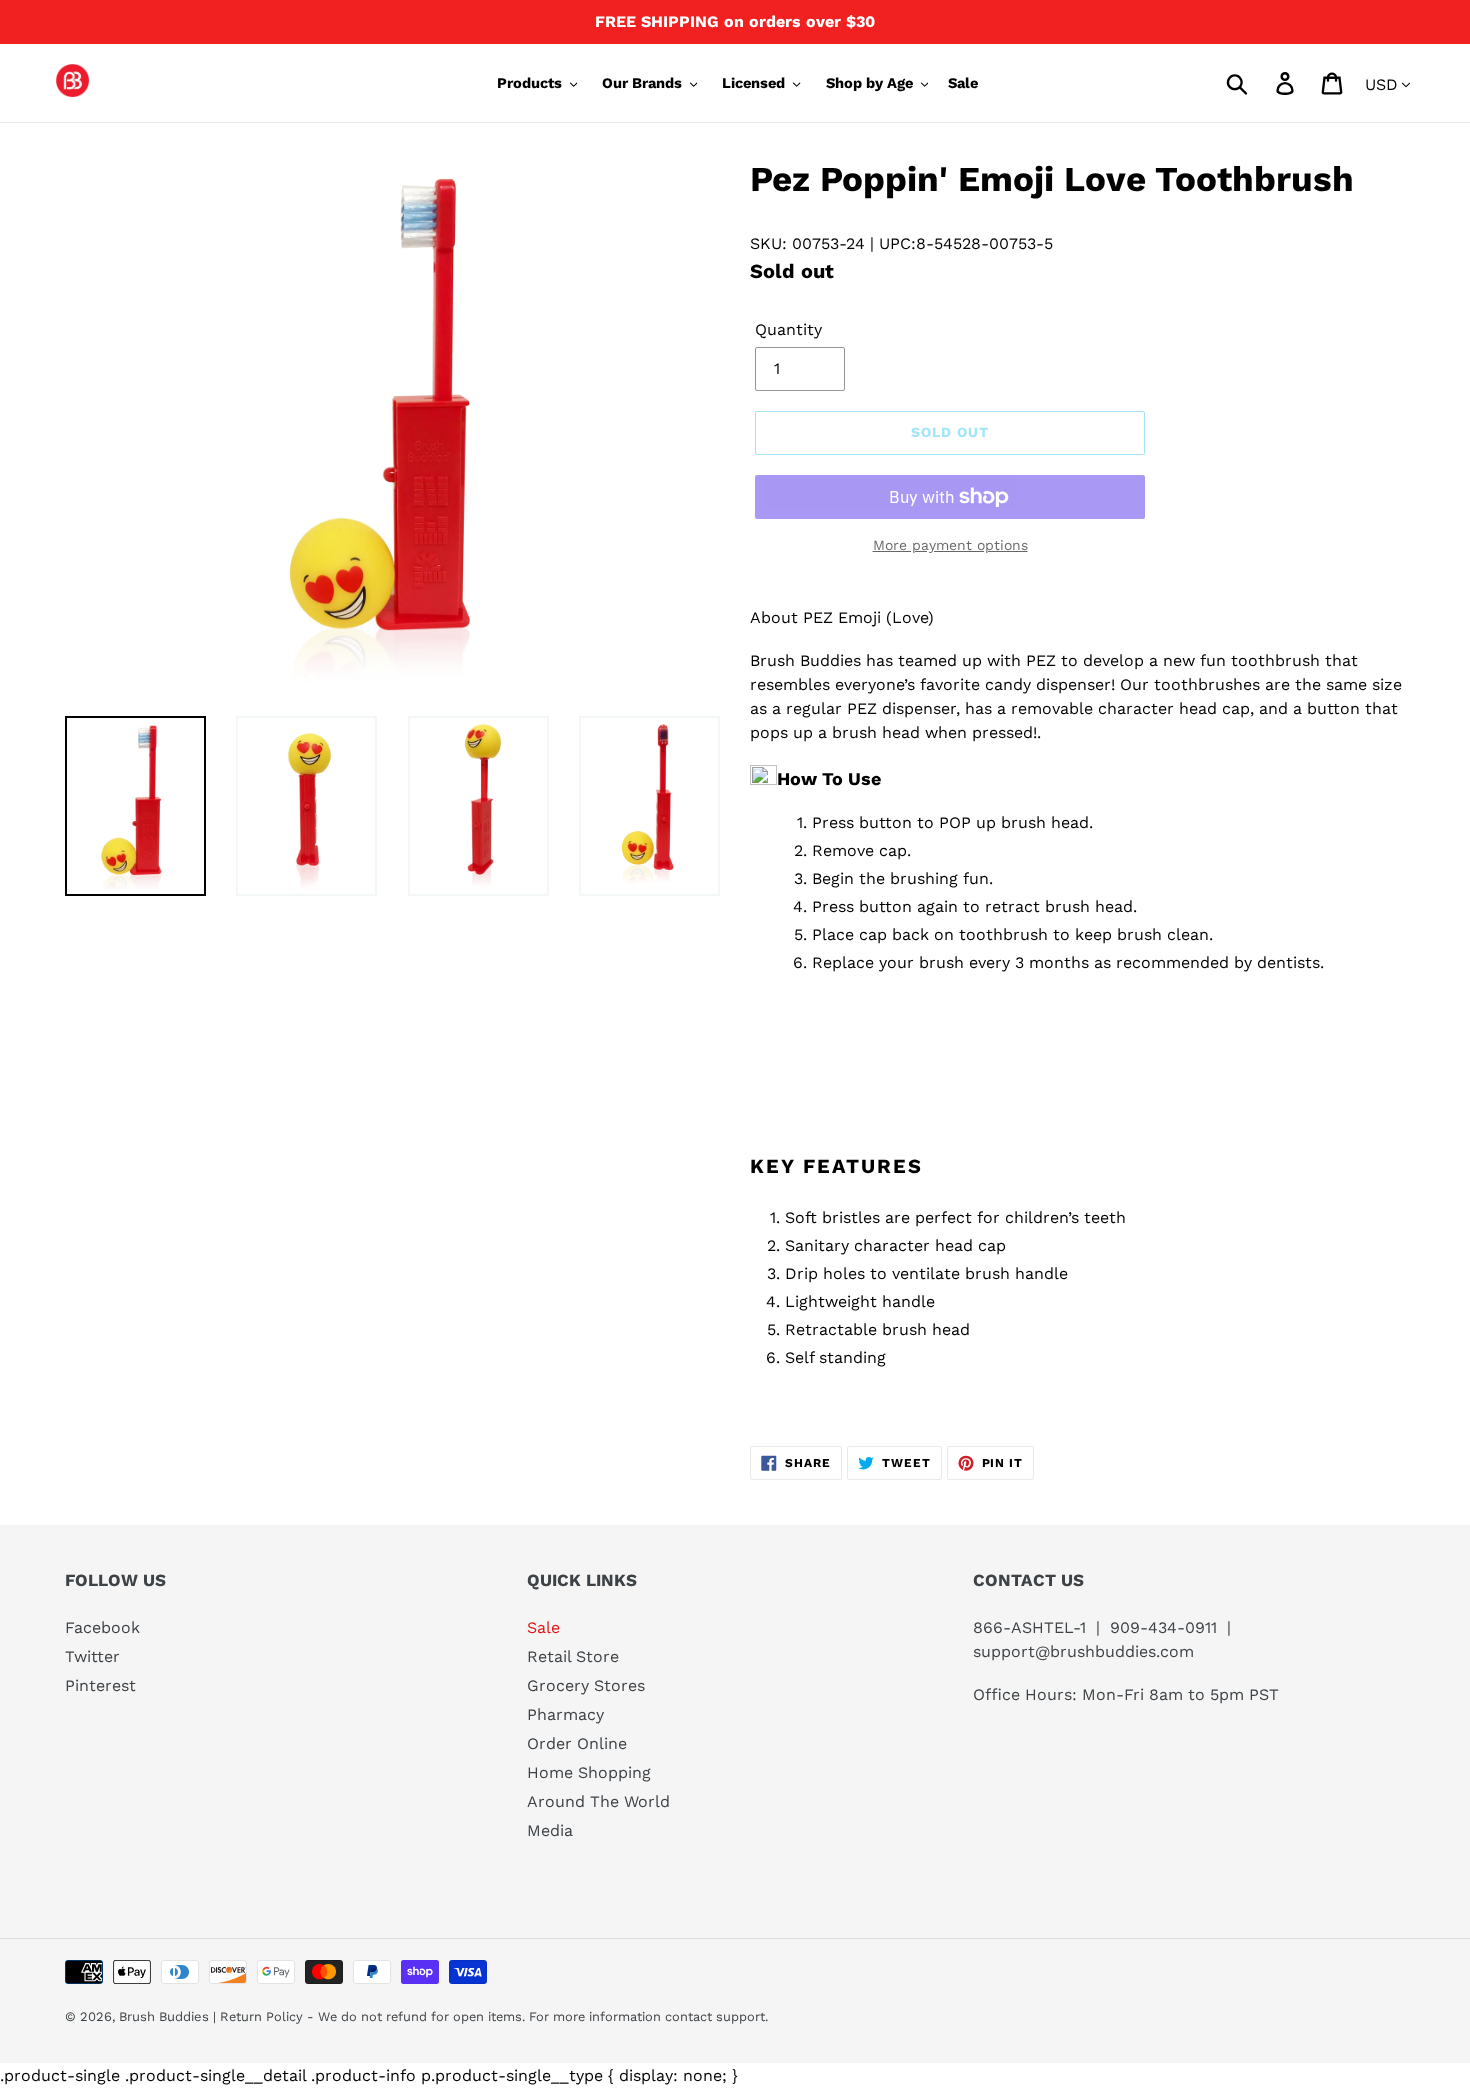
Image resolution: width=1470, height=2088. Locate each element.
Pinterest (100, 1685)
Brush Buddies (166, 2016)
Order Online (577, 1743)
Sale (543, 1627)
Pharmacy (565, 1714)
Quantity (788, 329)
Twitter (92, 1656)
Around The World (598, 1801)
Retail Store (573, 1656)
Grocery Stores (586, 1685)
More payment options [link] (950, 545)
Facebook (102, 1627)
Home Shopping (589, 1772)
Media (550, 1830)
